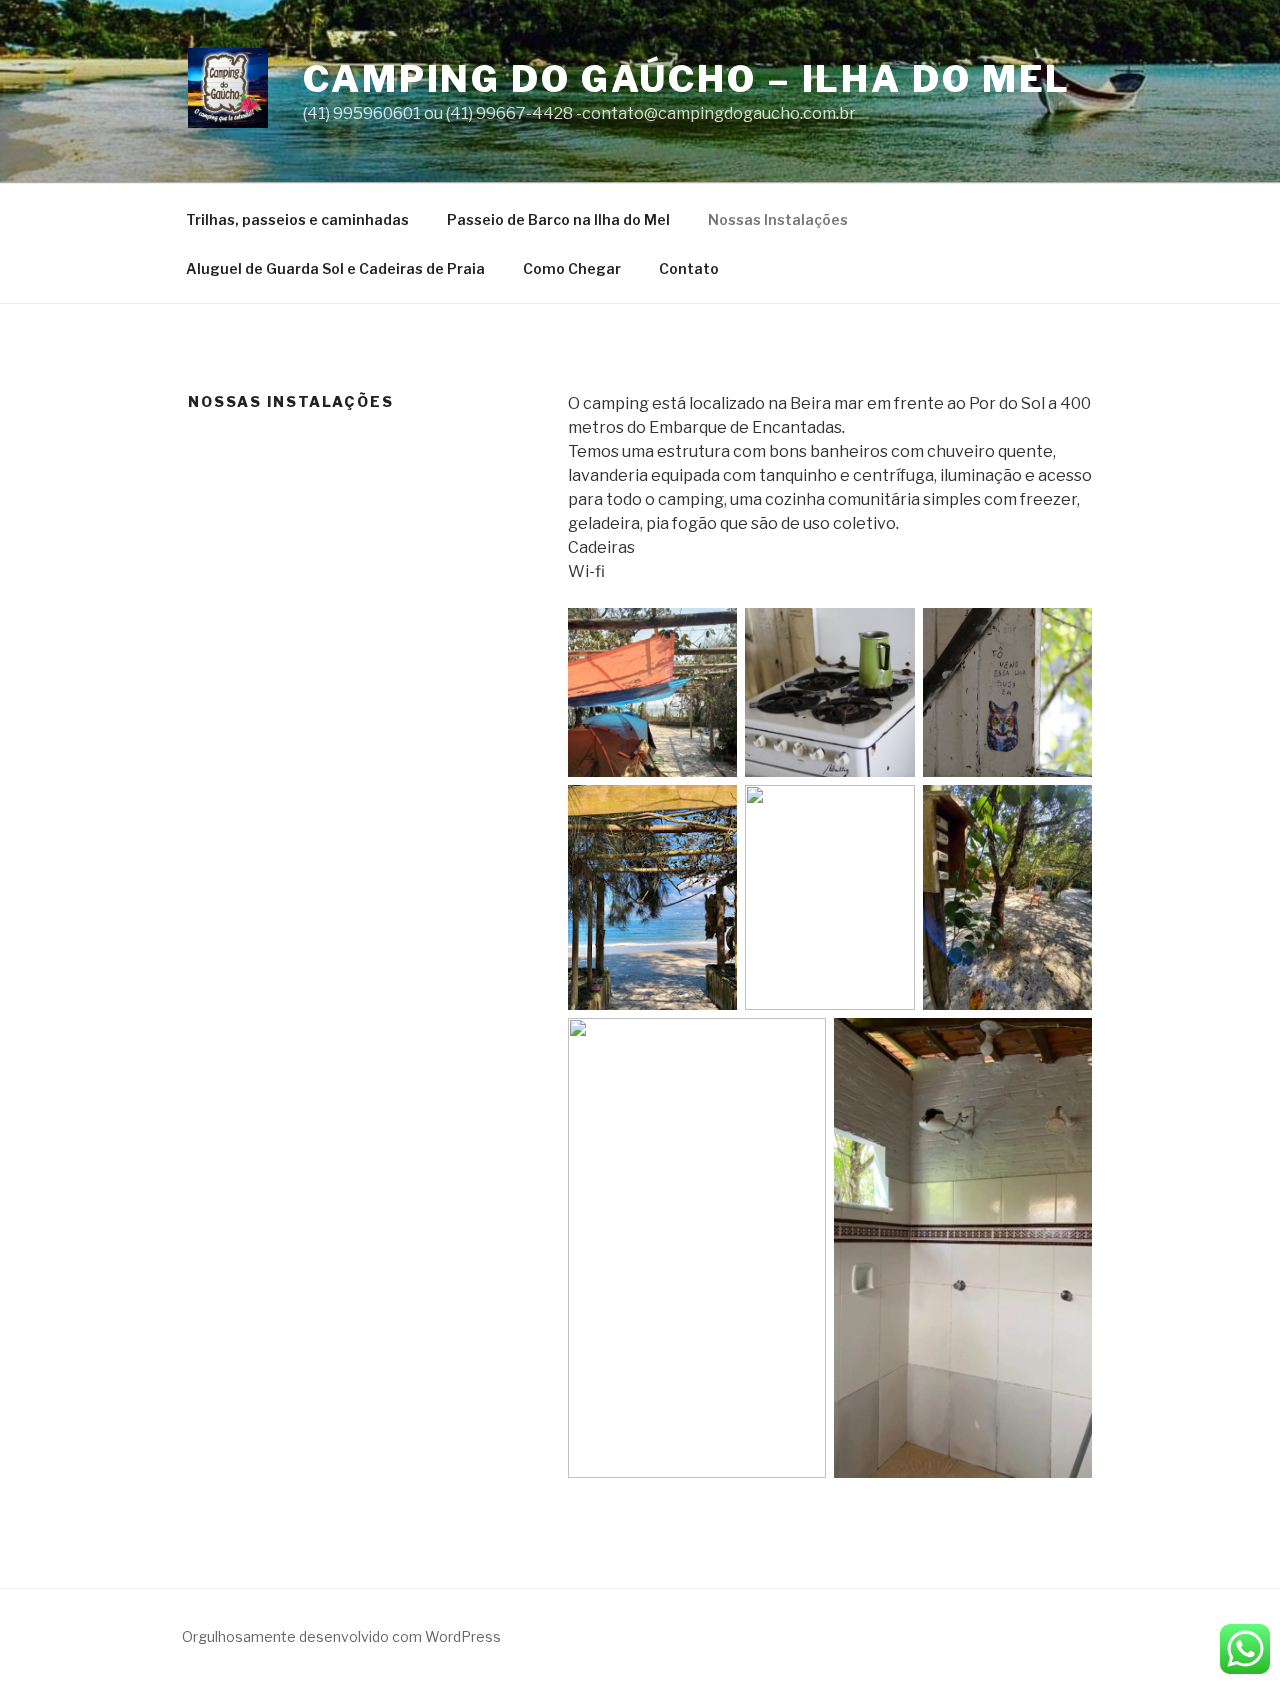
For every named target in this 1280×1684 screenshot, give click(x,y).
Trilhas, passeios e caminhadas (297, 219)
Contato (689, 268)
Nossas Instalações (778, 219)
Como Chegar (572, 268)
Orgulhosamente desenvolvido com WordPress (341, 1636)
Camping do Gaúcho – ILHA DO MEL (687, 79)
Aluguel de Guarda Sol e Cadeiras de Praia (335, 268)
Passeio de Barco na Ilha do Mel (558, 219)
